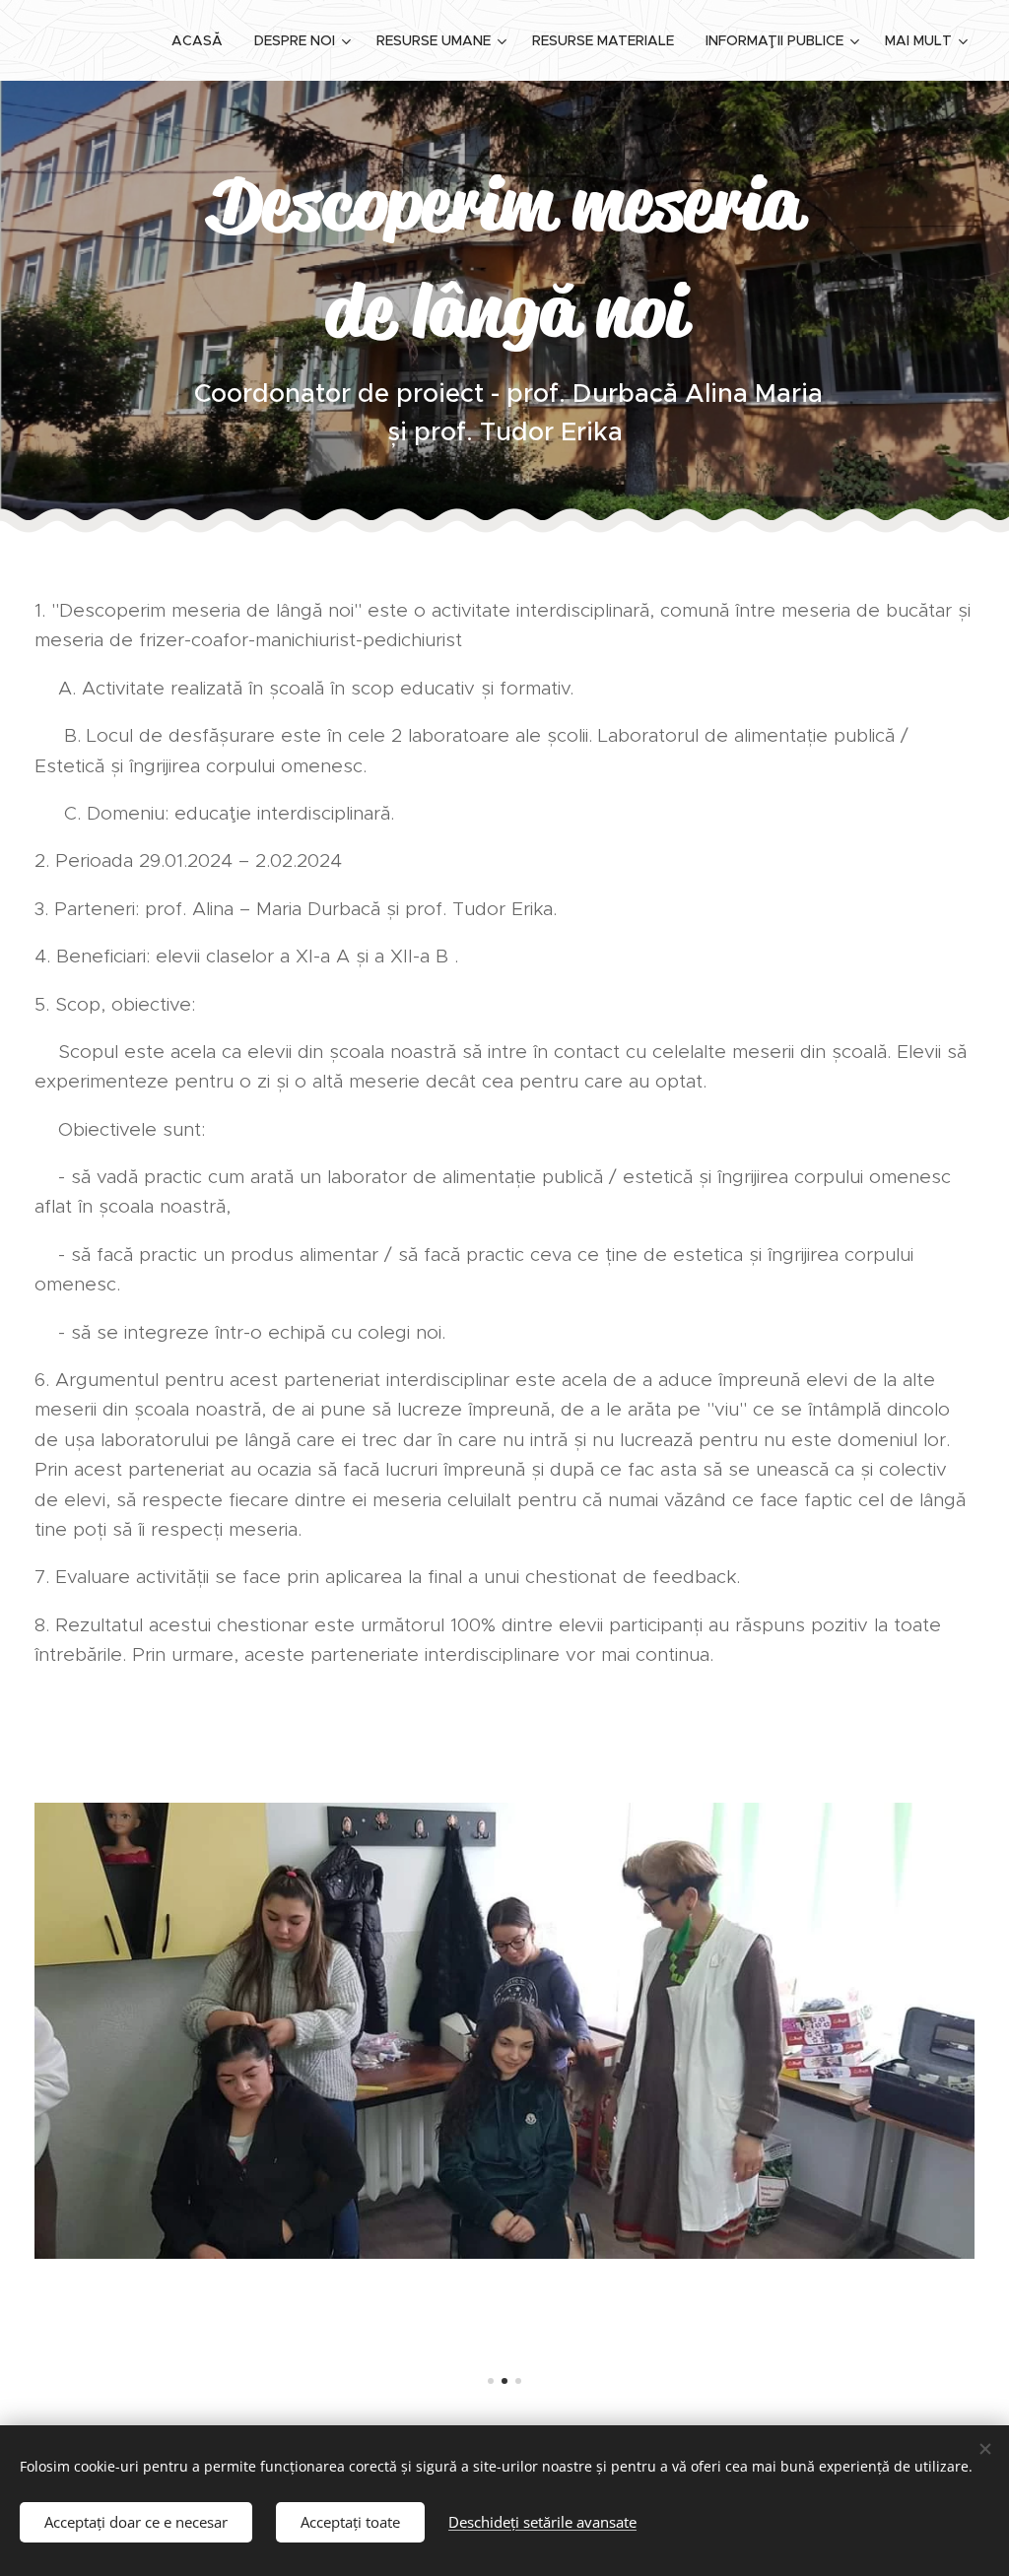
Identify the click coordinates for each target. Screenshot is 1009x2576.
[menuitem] (202, 40)
